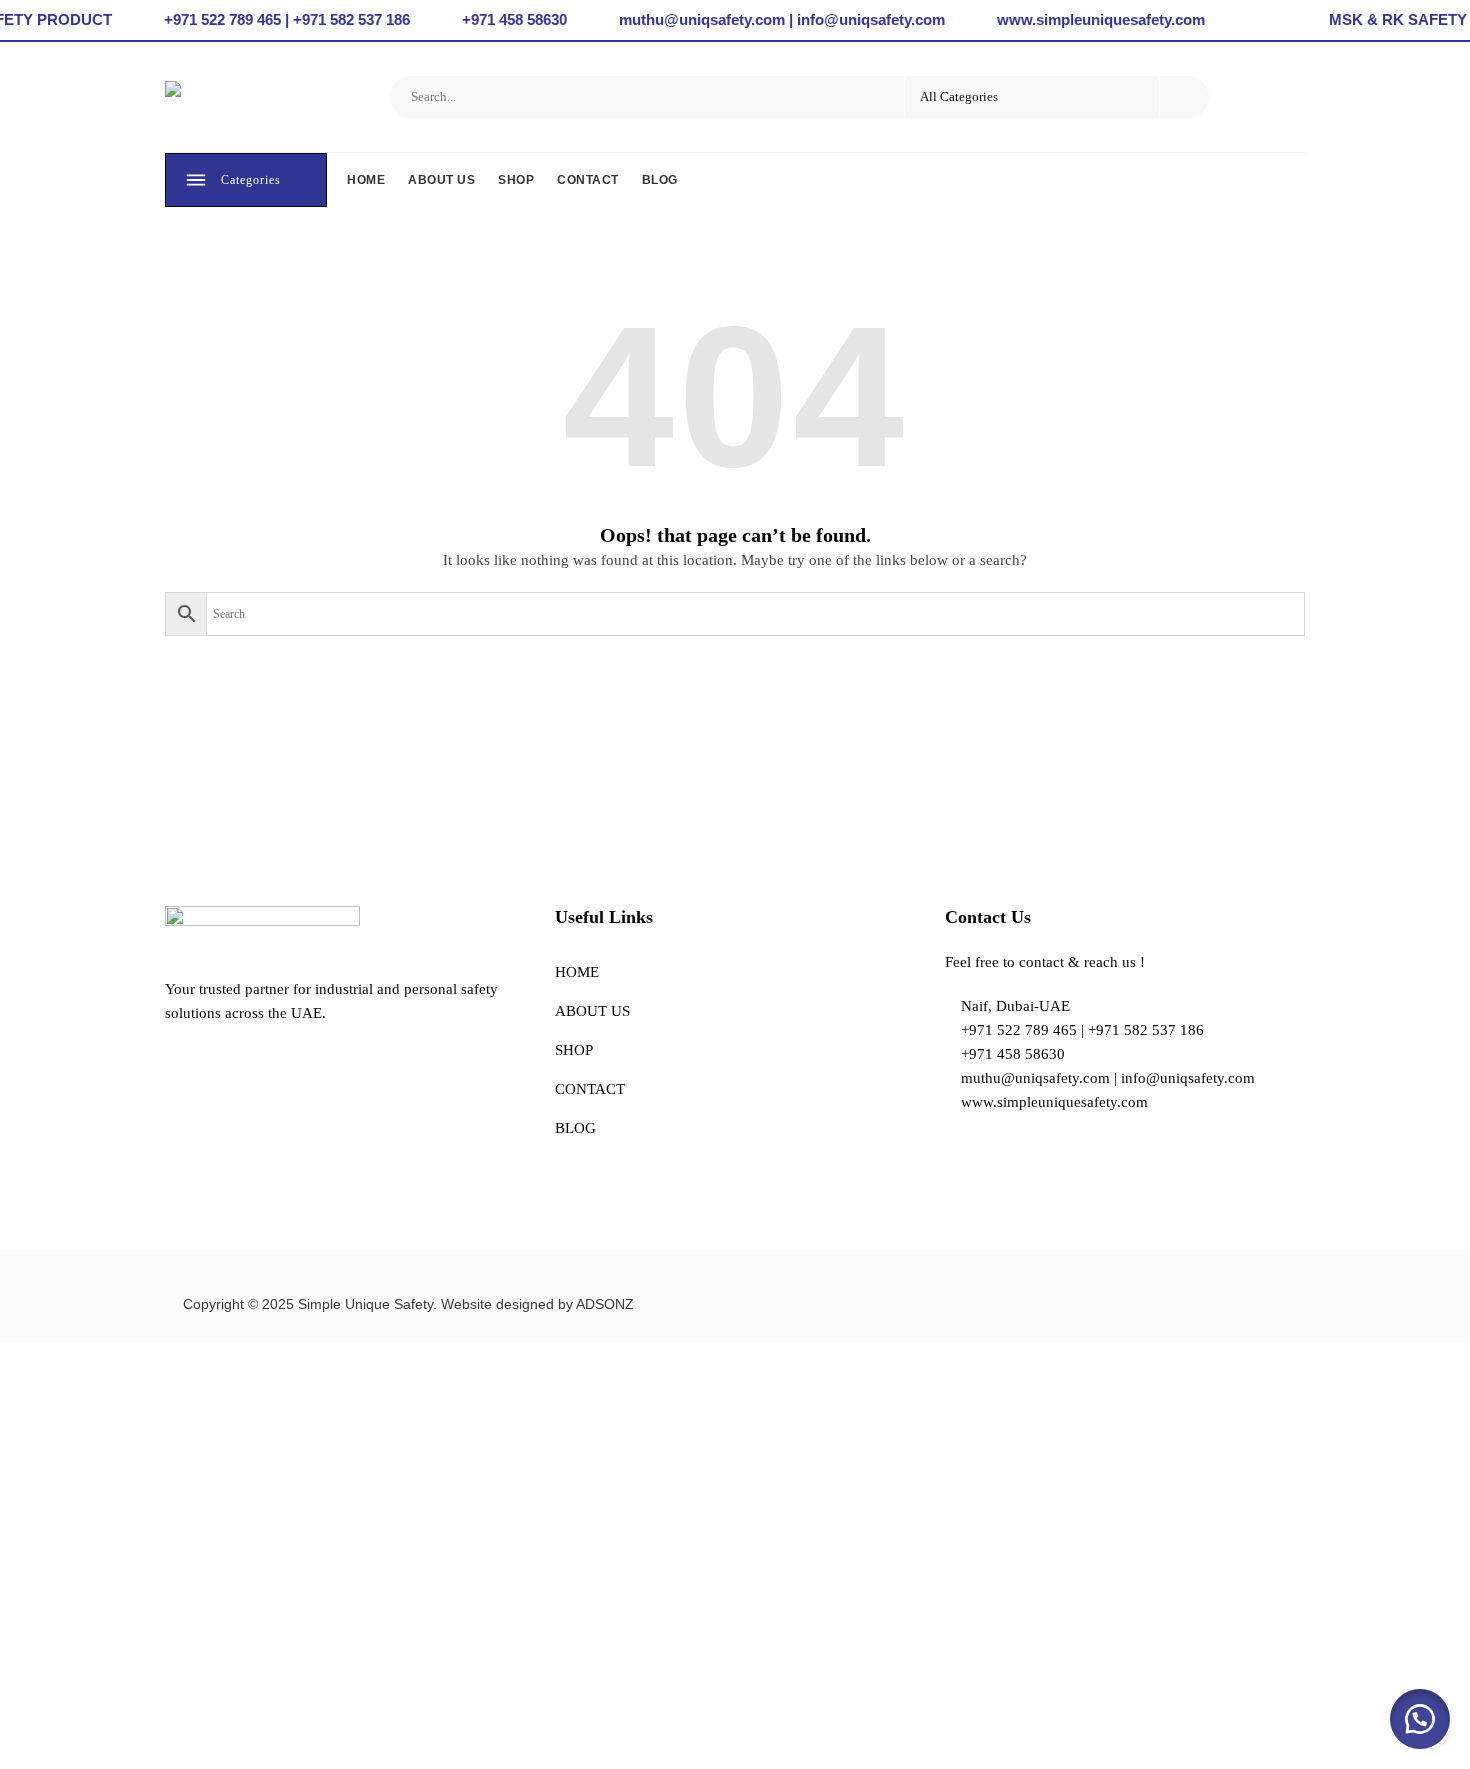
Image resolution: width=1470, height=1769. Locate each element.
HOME (366, 180)
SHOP (516, 180)
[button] (1420, 1719)
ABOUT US (441, 180)
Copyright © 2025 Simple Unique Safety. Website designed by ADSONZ (408, 1304)
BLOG (660, 180)
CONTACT (588, 180)
